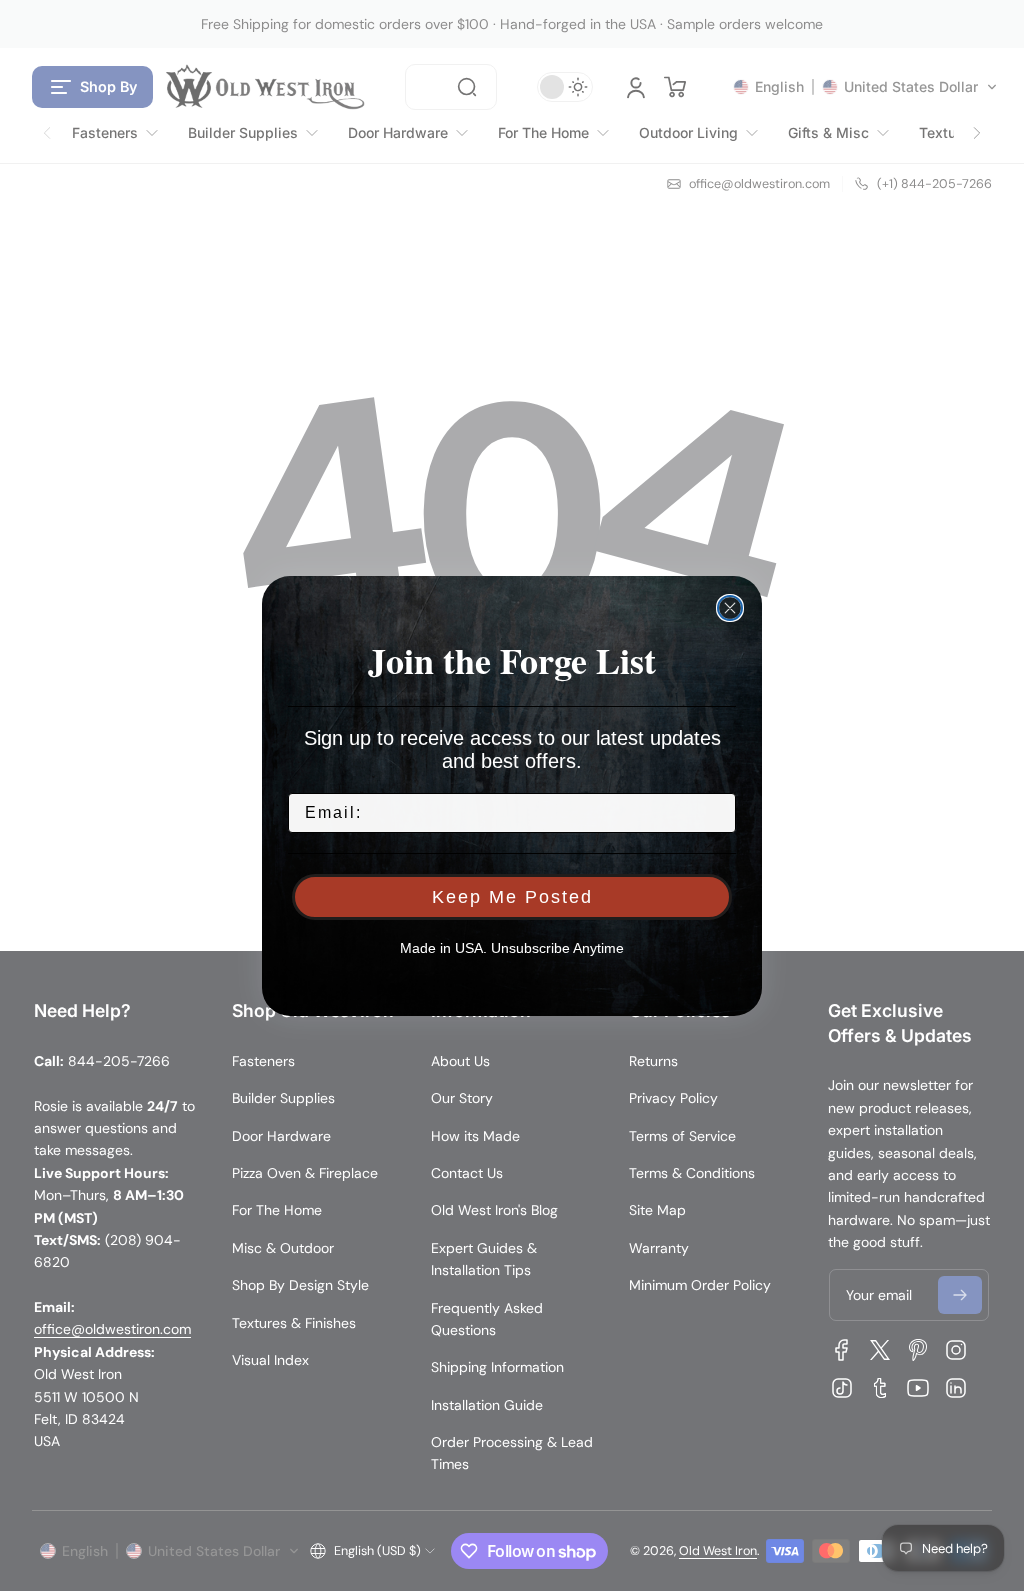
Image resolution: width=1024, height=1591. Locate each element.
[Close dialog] (730, 608)
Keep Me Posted (512, 897)
